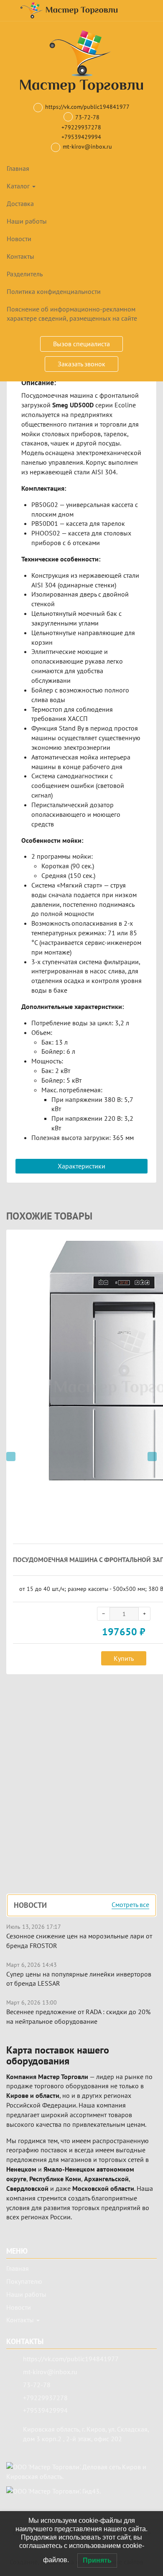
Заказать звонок (81, 364)
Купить (124, 1658)
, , (86, 2434)
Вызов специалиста (81, 344)
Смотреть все (130, 1905)
